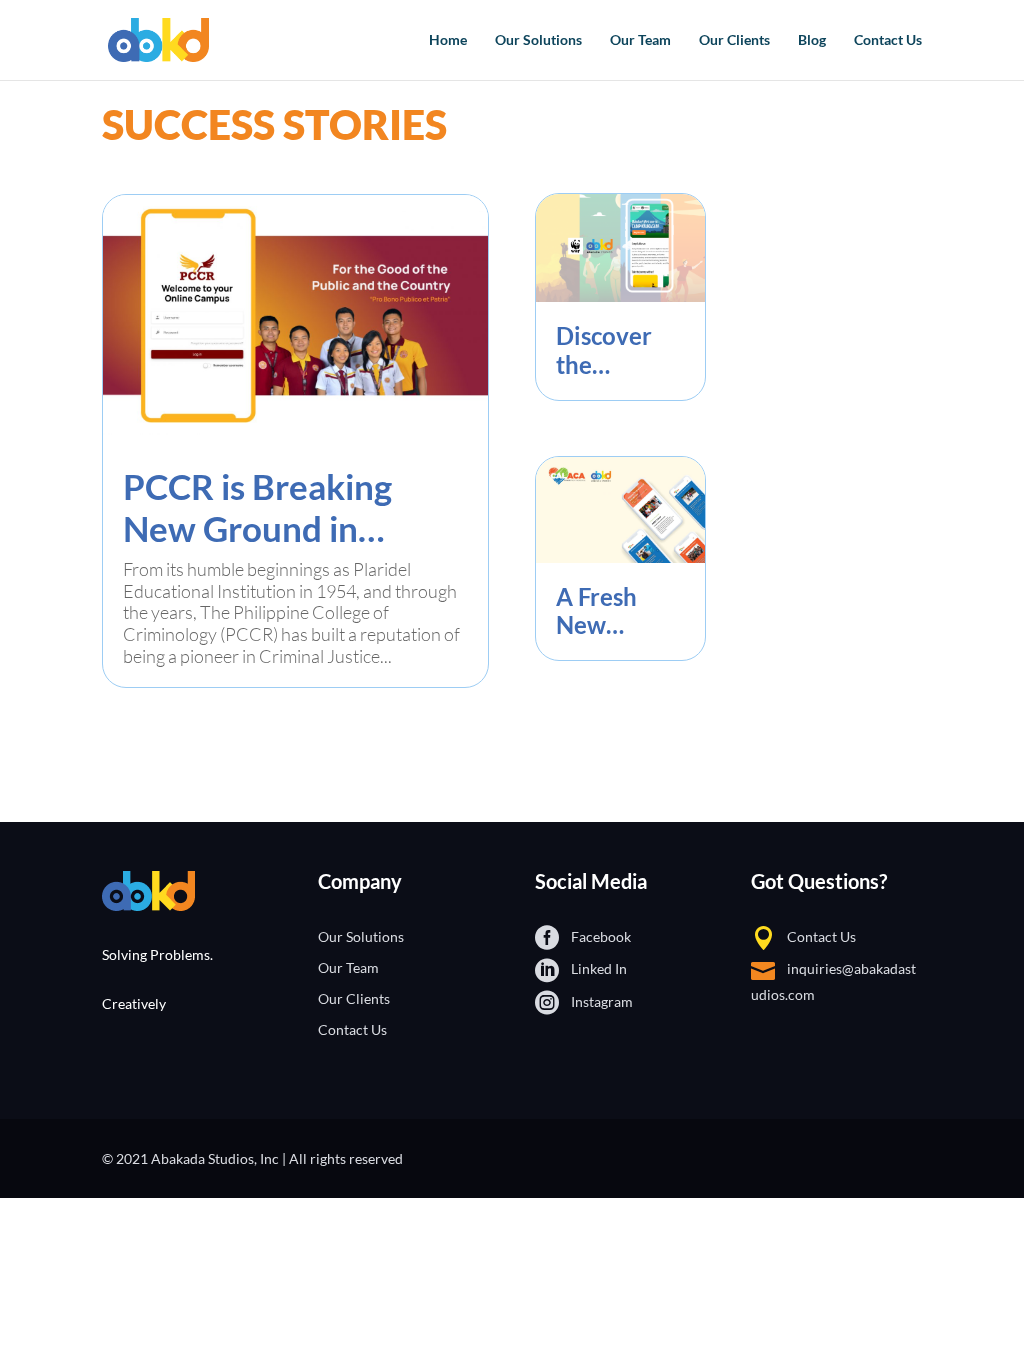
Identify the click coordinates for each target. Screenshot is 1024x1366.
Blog (812, 40)
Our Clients (734, 40)
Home (448, 40)
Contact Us (888, 40)
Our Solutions (538, 40)
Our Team (640, 40)
